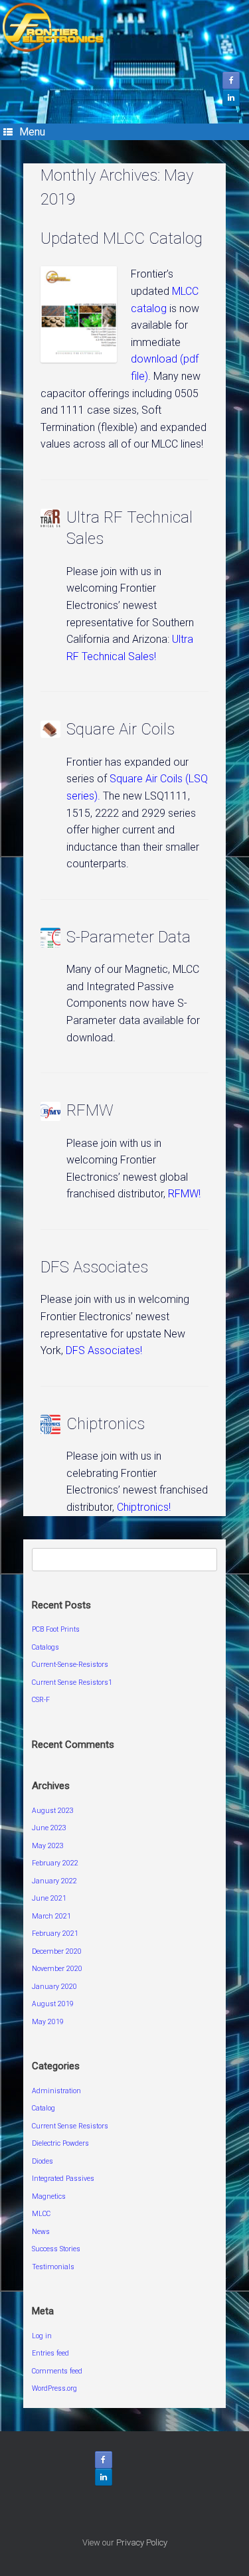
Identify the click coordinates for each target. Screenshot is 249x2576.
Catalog (43, 2108)
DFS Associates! (104, 1350)
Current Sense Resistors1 (72, 1682)
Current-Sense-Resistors (70, 1665)
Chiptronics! (144, 1507)
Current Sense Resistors (70, 2126)
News (41, 2232)
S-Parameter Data (128, 937)
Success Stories (56, 2249)
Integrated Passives (63, 2179)
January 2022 (54, 1881)
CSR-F (41, 1700)
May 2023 (48, 1846)
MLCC (41, 2214)
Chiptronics (106, 1424)
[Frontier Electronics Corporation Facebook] (231, 80)
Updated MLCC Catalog (122, 238)
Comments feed (57, 2371)
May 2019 (48, 2022)
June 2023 (49, 1828)
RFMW (90, 1110)
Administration (56, 2091)
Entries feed (50, 2353)
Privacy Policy (142, 2542)
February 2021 (55, 1933)
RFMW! (183, 1194)
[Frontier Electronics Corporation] (124, 27)
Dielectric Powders (60, 2143)
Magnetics (49, 2196)
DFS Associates (94, 1267)
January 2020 (54, 1987)
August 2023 (53, 1811)
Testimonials (53, 2267)
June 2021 (49, 1898)
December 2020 (57, 1951)
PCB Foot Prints (56, 1629)
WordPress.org (54, 2388)
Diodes (42, 2161)
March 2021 (51, 1916)
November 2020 (57, 1969)
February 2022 (55, 1863)
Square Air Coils (121, 729)
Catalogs (45, 1647)
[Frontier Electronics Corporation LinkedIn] (231, 98)
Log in (42, 2336)
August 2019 (53, 2004)
